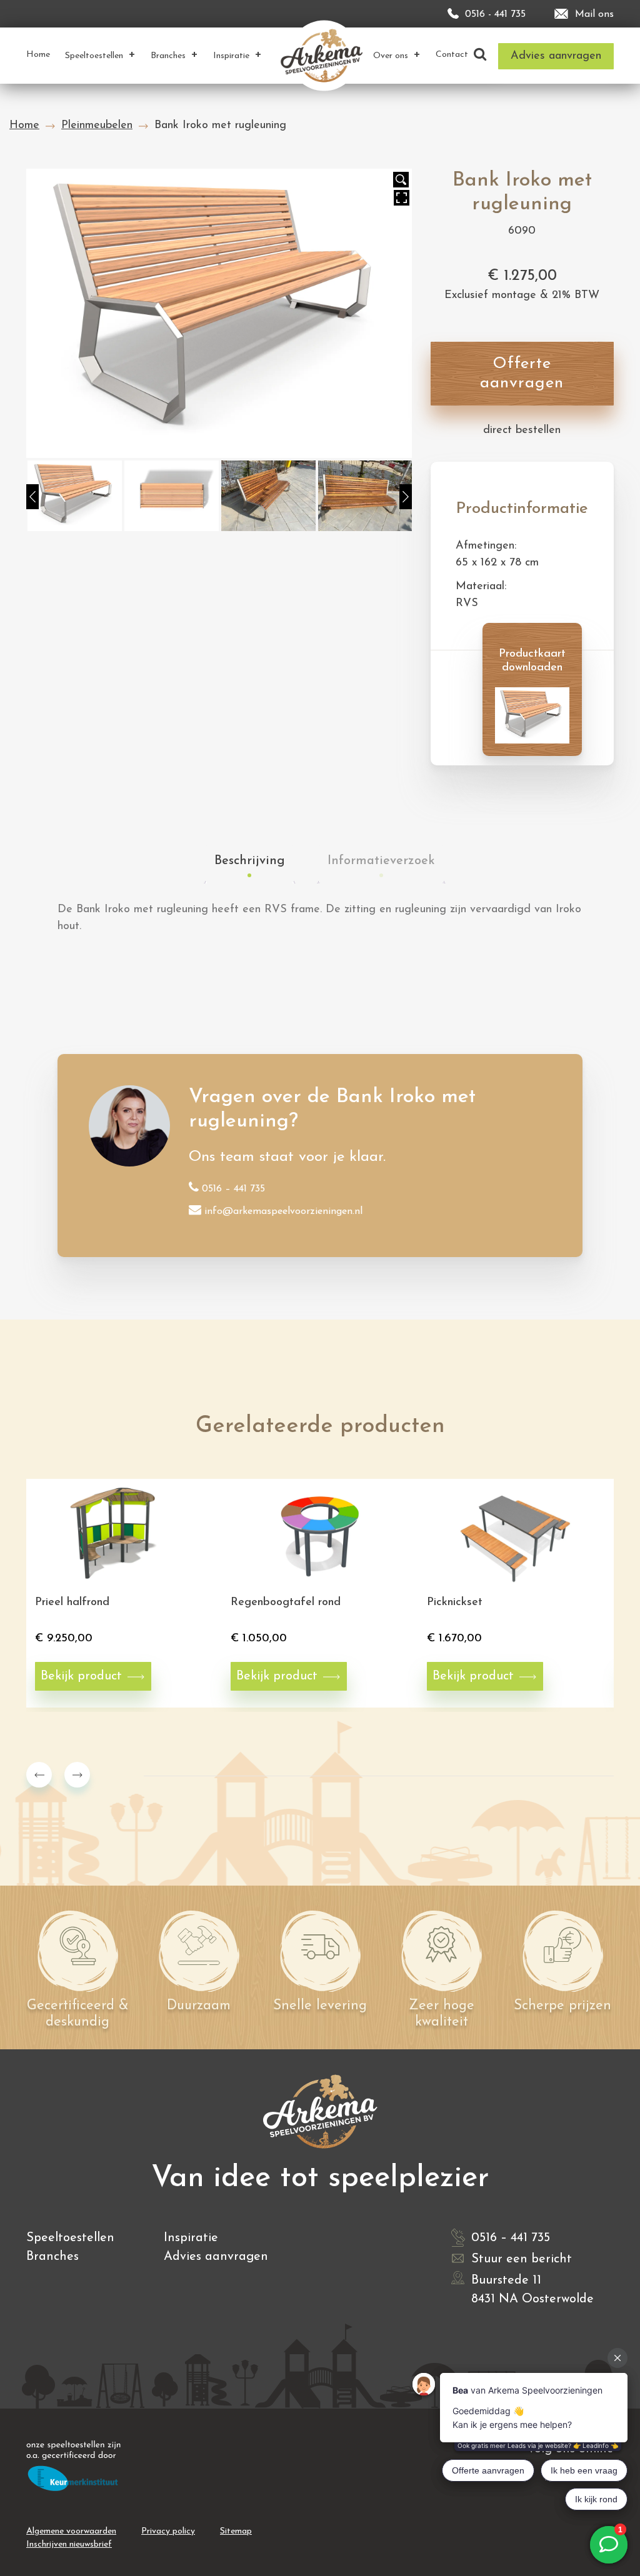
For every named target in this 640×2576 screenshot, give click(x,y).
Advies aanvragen (216, 2257)
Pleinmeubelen (97, 126)
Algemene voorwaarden (71, 2531)
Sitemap (236, 2531)
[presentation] (39, 1775)
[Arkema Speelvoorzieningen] (324, 55)
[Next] (406, 497)
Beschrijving (250, 861)
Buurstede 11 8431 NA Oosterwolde (532, 2290)
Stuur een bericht (522, 2259)
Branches (52, 2257)
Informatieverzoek (381, 861)
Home (24, 126)
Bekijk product (81, 1676)
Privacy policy (168, 2531)
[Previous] (32, 497)
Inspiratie (191, 2238)
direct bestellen (522, 430)
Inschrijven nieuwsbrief (69, 2544)
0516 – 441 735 (233, 1189)
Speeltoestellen (70, 2238)
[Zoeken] (480, 55)
